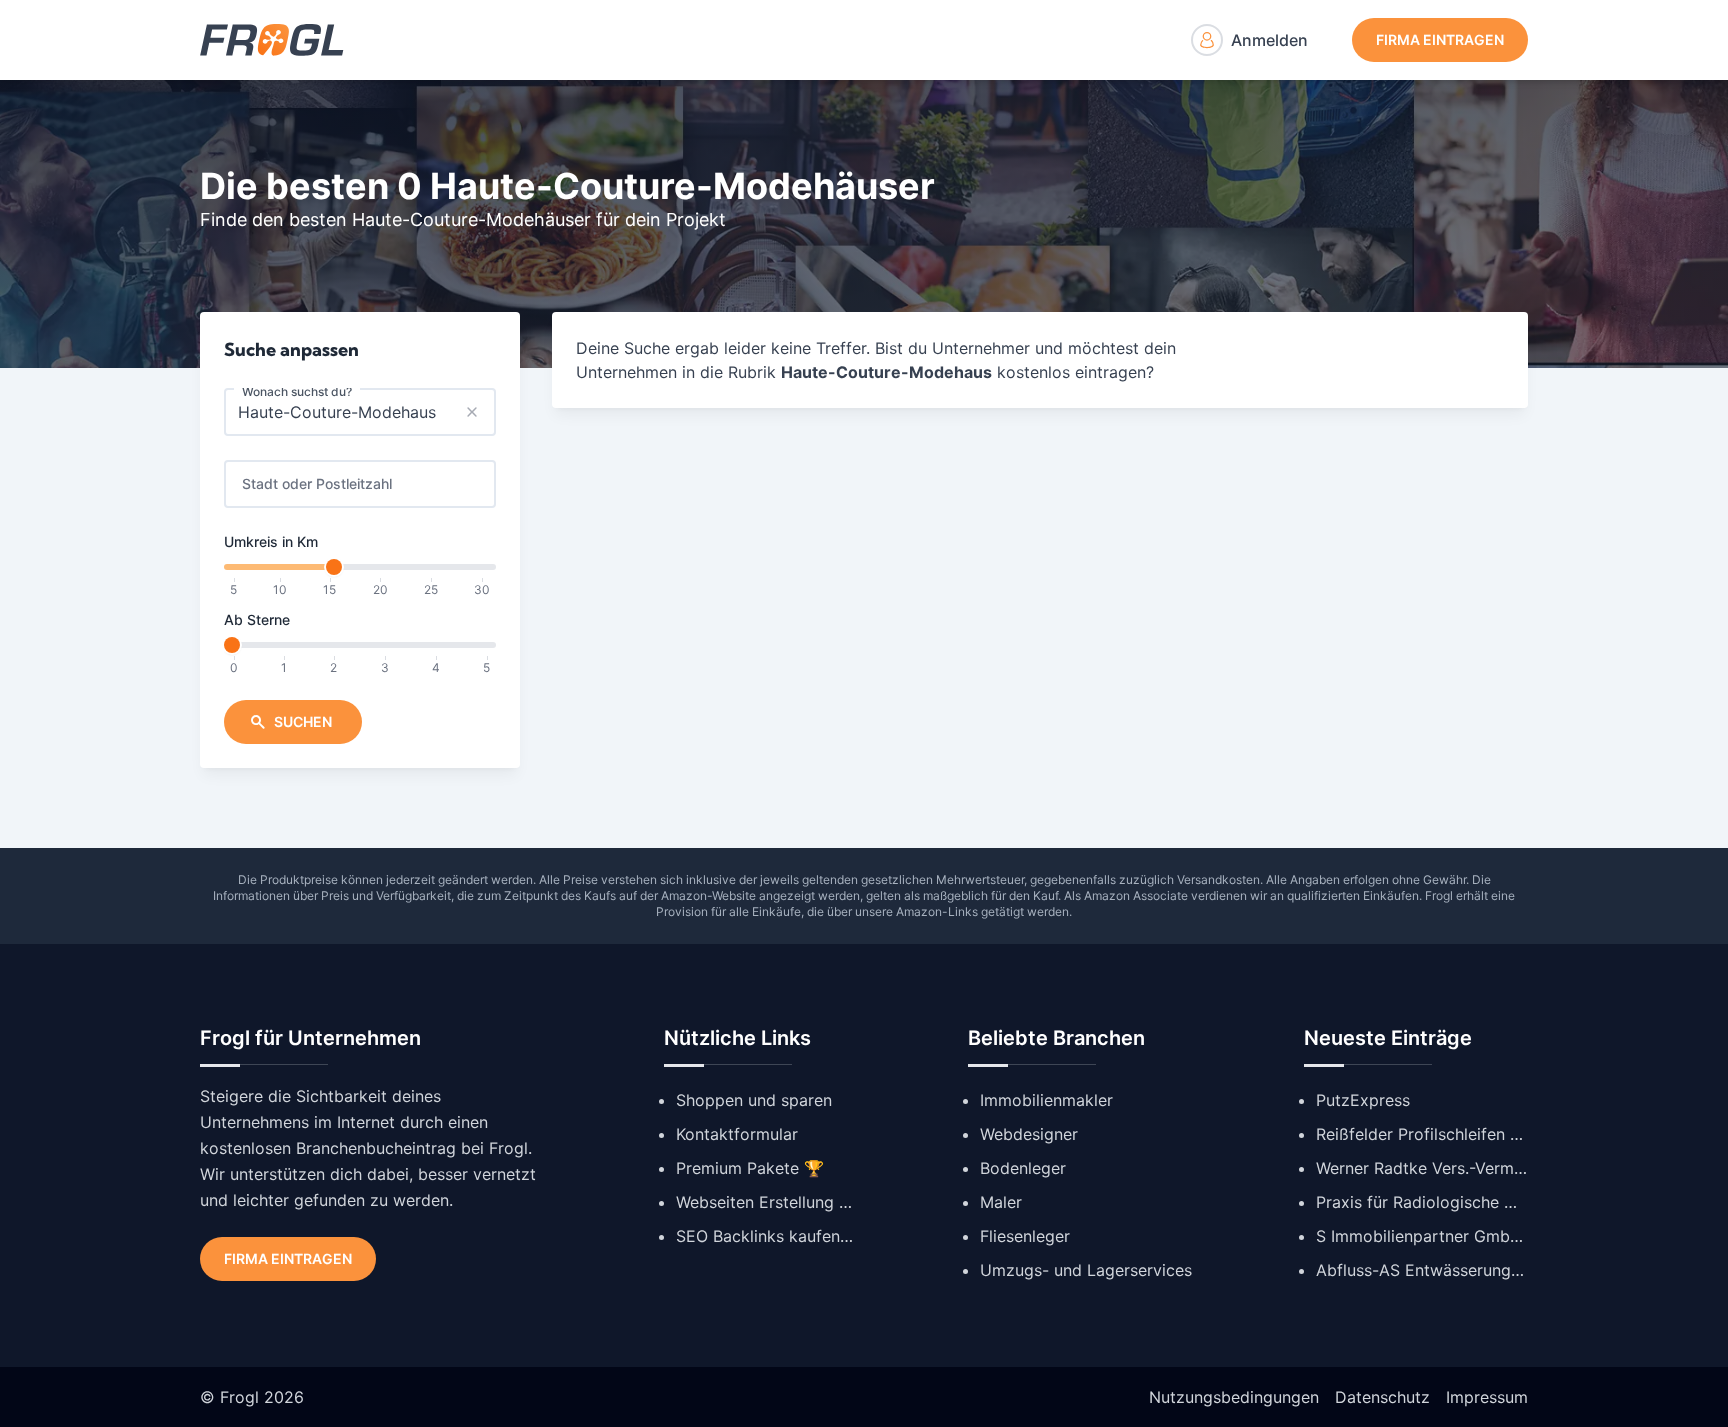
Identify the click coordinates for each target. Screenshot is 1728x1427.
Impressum (1487, 1397)
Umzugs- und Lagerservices (1086, 1270)
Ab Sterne (257, 619)
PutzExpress (1363, 1100)
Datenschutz (1382, 1397)
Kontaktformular (737, 1134)
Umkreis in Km (271, 541)
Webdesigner (1029, 1134)
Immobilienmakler (1046, 1100)
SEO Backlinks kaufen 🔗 (766, 1236)
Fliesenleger (1025, 1236)
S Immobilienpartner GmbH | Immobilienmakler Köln (1422, 1236)
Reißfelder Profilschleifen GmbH (1422, 1134)
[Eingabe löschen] (472, 412)
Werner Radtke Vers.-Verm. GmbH (1422, 1168)
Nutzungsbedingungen (1234, 1397)
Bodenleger (1023, 1168)
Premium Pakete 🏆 (750, 1168)
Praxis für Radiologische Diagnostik (1422, 1202)
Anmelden (1269, 40)
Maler (1001, 1202)
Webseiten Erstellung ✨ (766, 1202)
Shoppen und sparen (754, 1100)
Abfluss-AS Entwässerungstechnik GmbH (1422, 1270)
